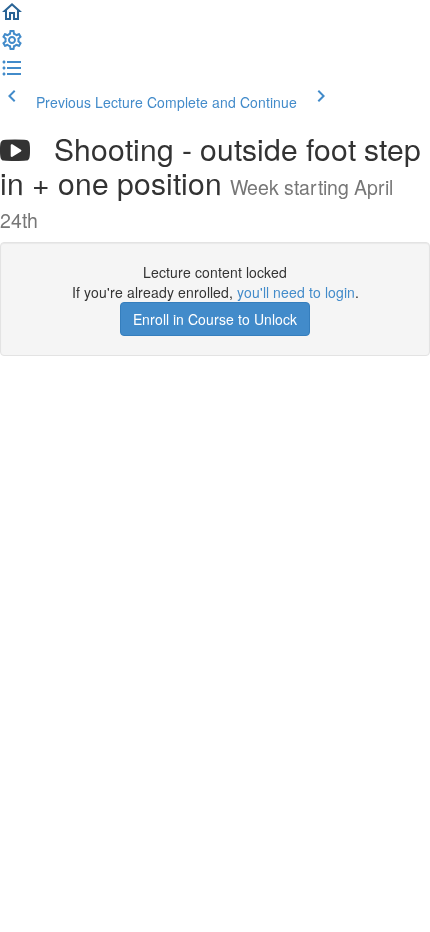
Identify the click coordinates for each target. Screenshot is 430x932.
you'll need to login (296, 292)
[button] (12, 18)
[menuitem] (12, 46)
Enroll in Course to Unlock (215, 319)
